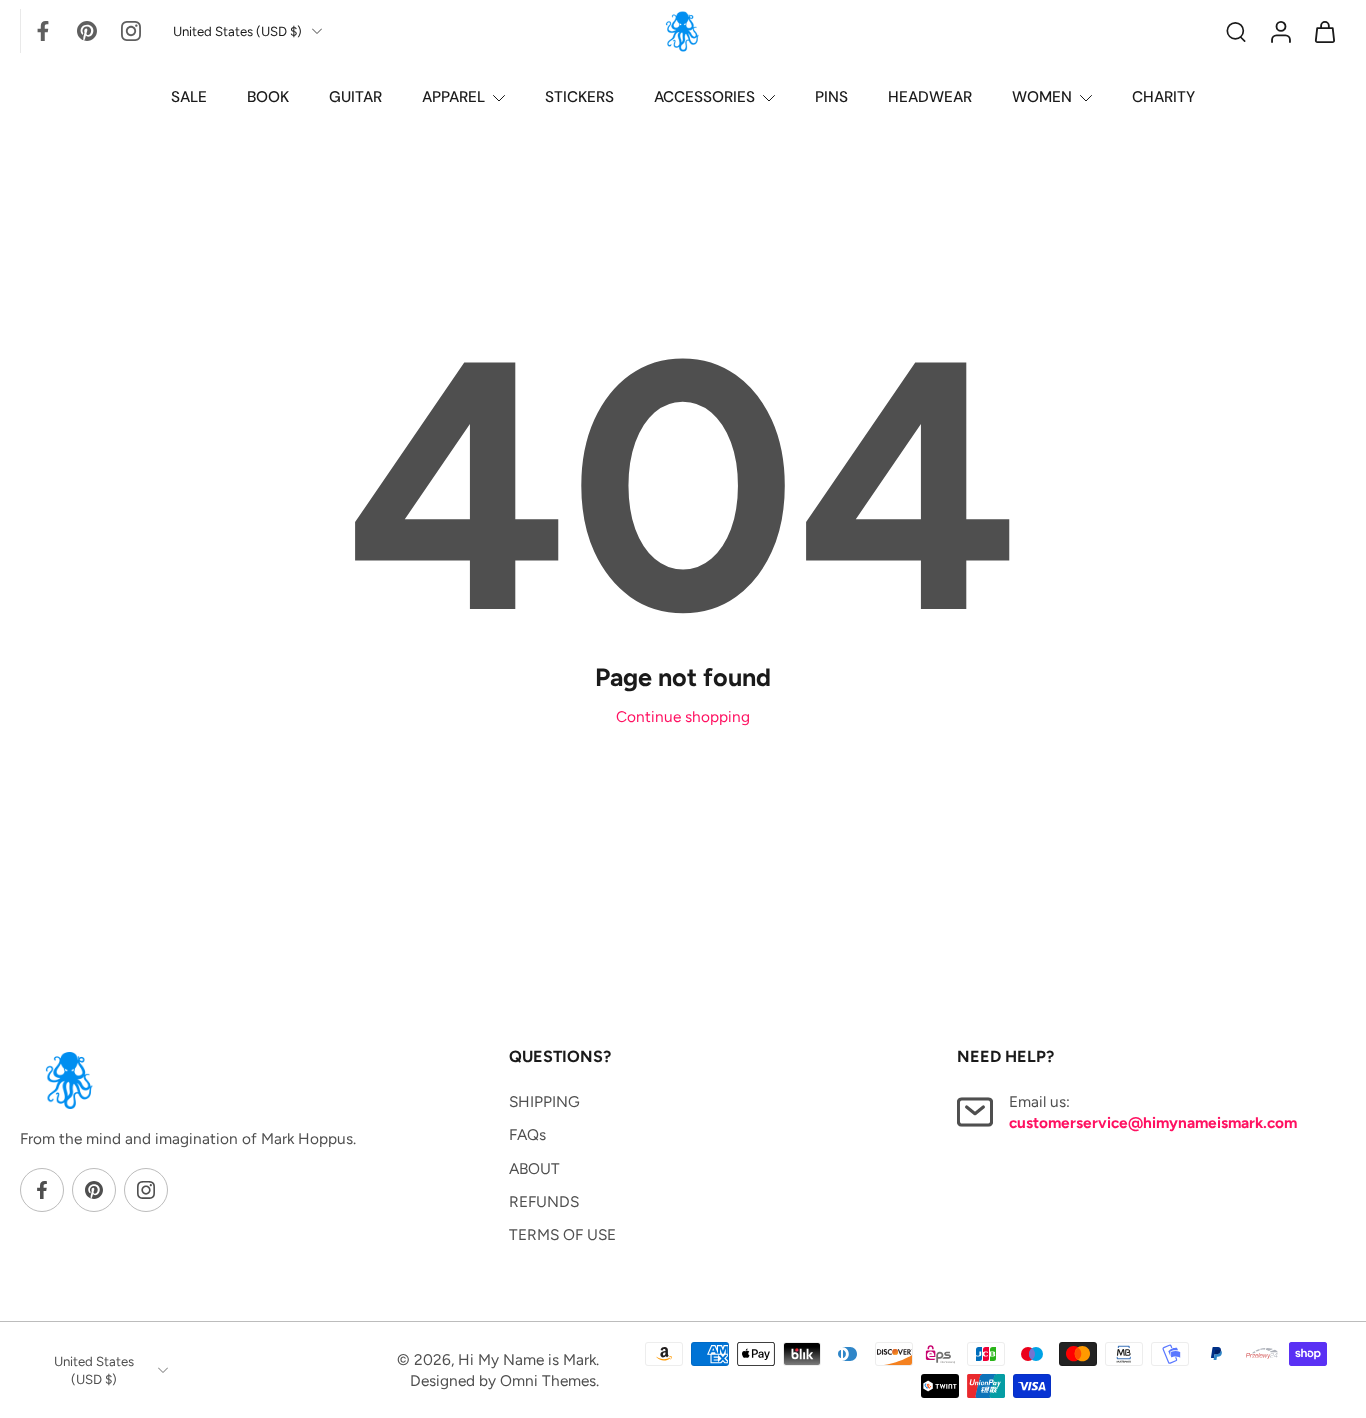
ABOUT (534, 1167)
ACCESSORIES (704, 97)
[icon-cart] (1324, 31)
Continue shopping (683, 716)
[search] (1236, 31)
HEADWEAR (930, 97)
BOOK (268, 97)
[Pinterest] (87, 31)
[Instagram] (131, 31)
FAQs (527, 1134)
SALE (189, 97)
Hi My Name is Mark (527, 1359)
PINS (831, 97)
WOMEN (1042, 97)
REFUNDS (544, 1201)
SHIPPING (544, 1101)
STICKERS (579, 97)
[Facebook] (43, 31)
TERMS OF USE (562, 1234)
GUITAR (355, 97)
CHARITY (1163, 97)
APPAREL (453, 97)
